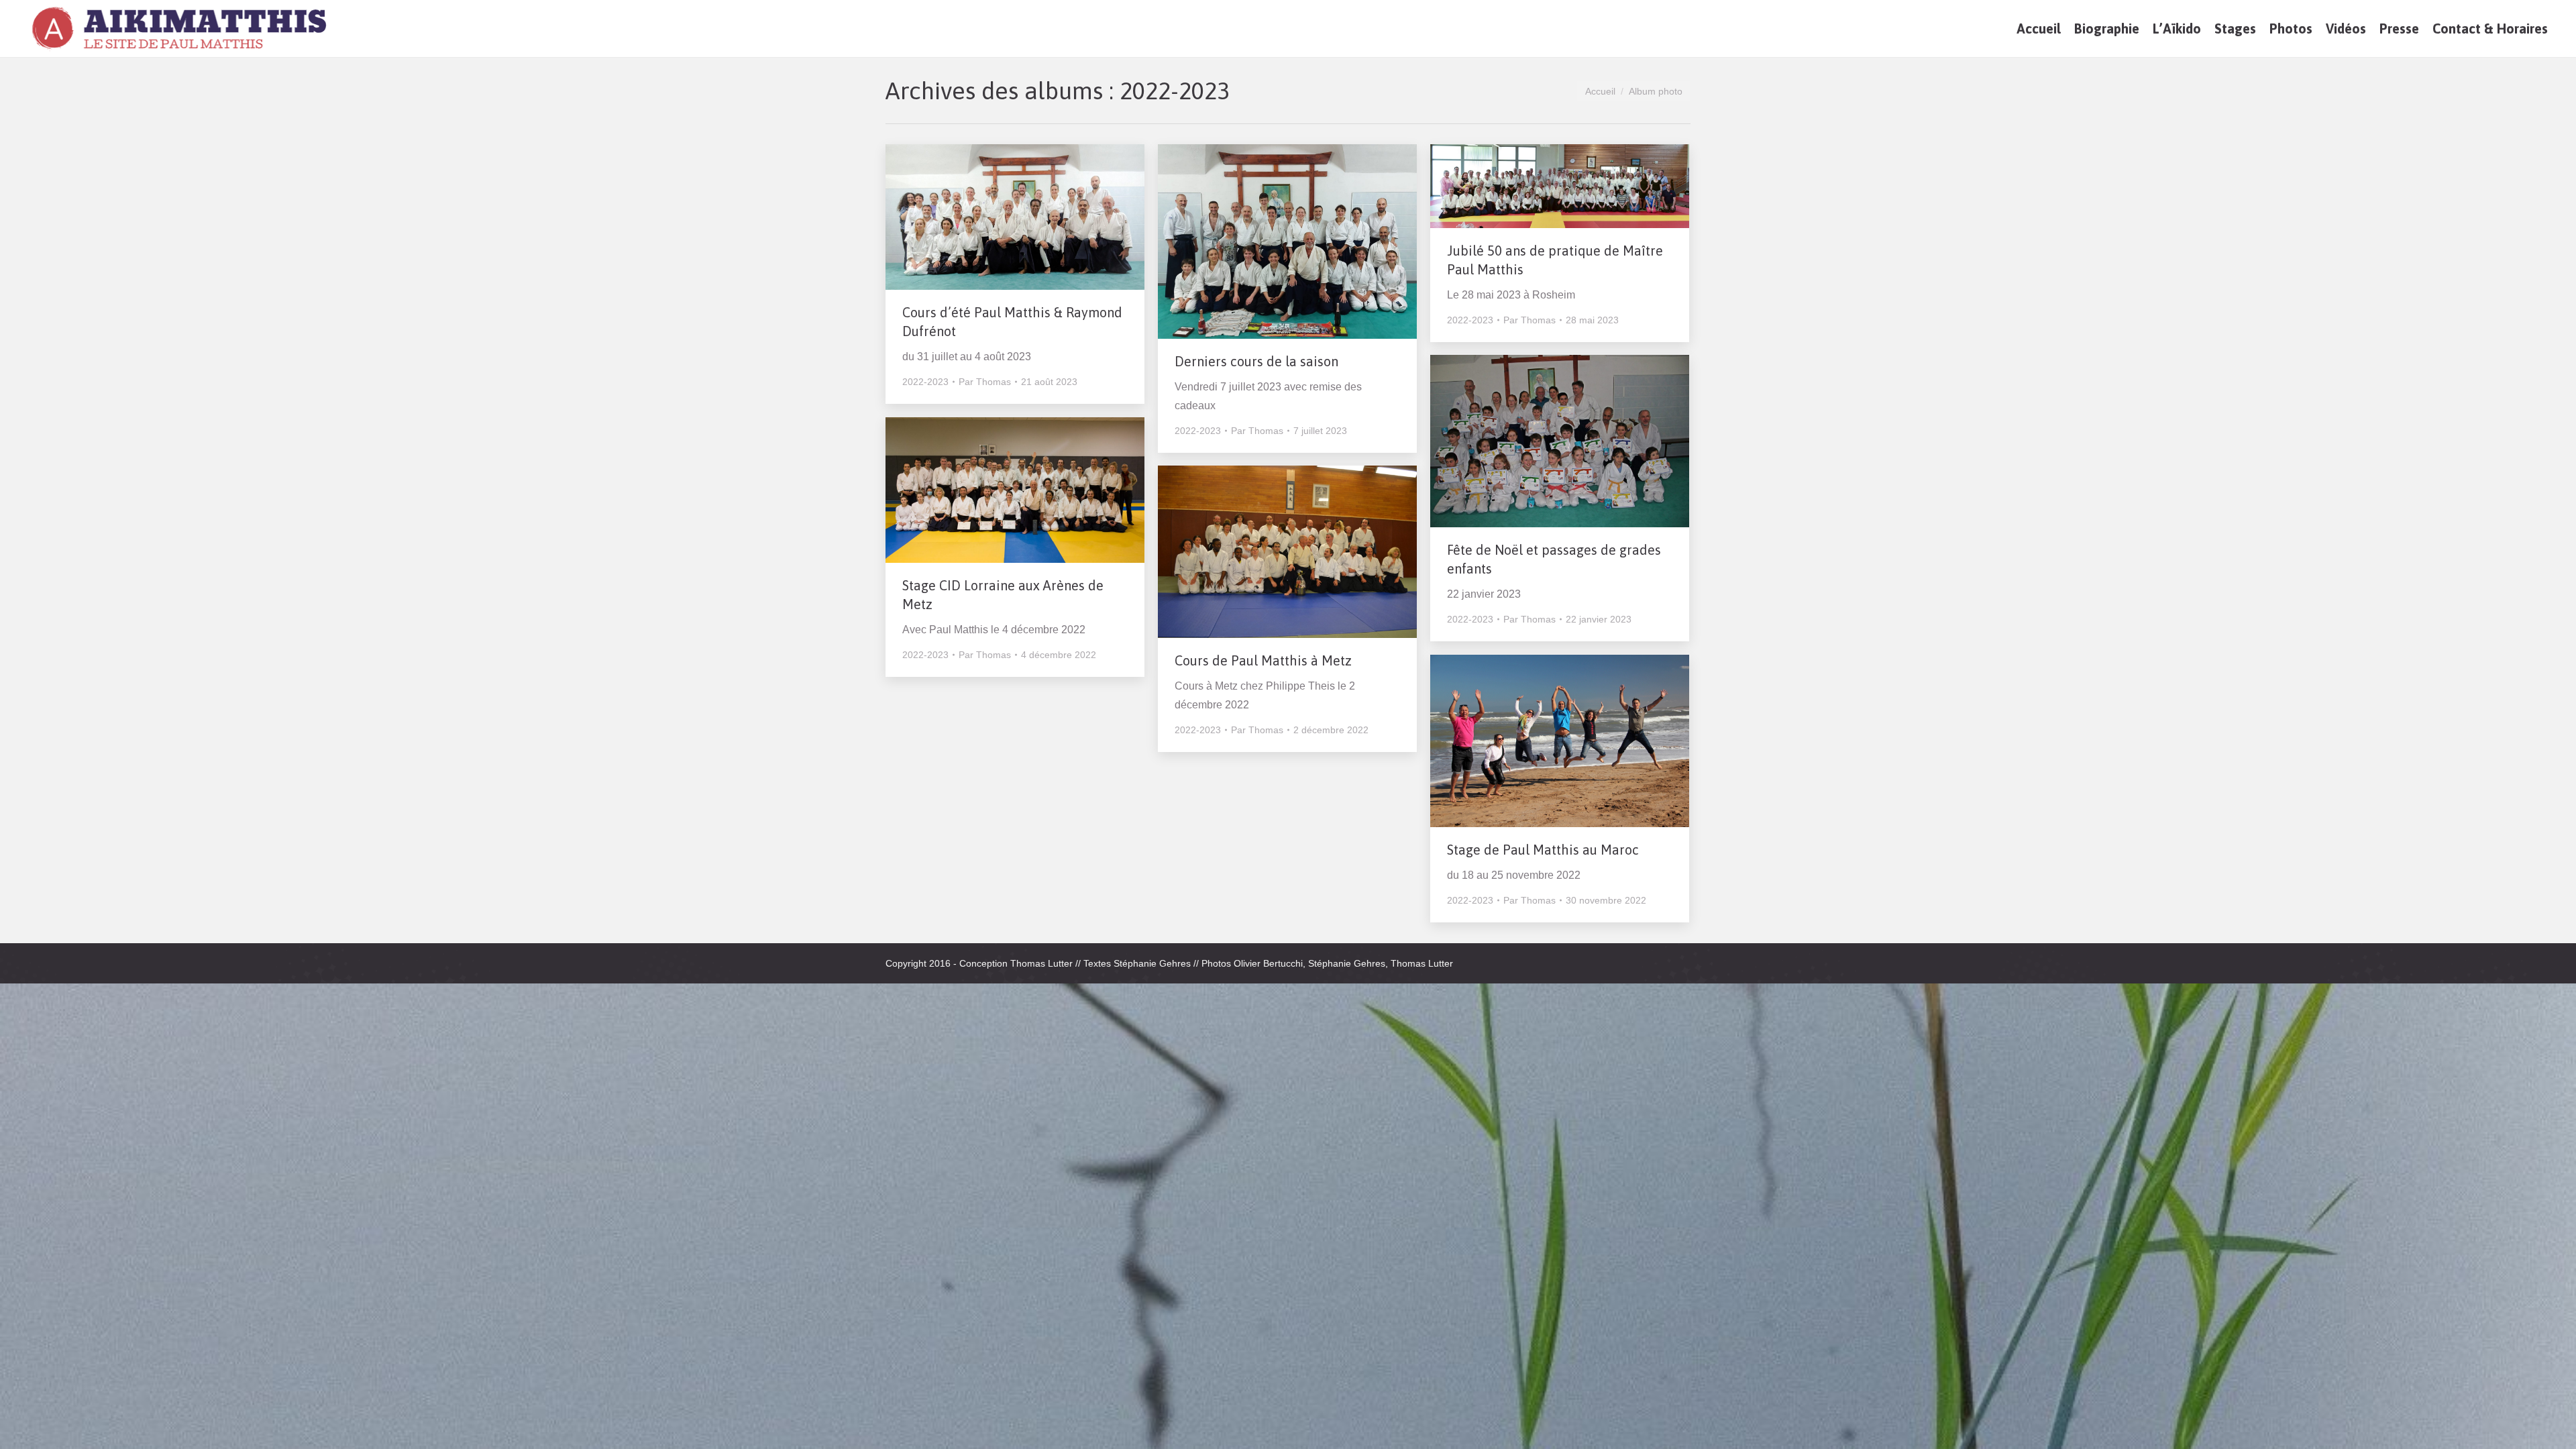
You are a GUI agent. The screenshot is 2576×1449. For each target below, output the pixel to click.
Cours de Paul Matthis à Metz (1263, 660)
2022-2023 (925, 382)
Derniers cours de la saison (1256, 361)
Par (985, 382)
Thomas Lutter (1041, 963)
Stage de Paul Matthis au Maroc (1543, 850)
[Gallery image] (1015, 217)
